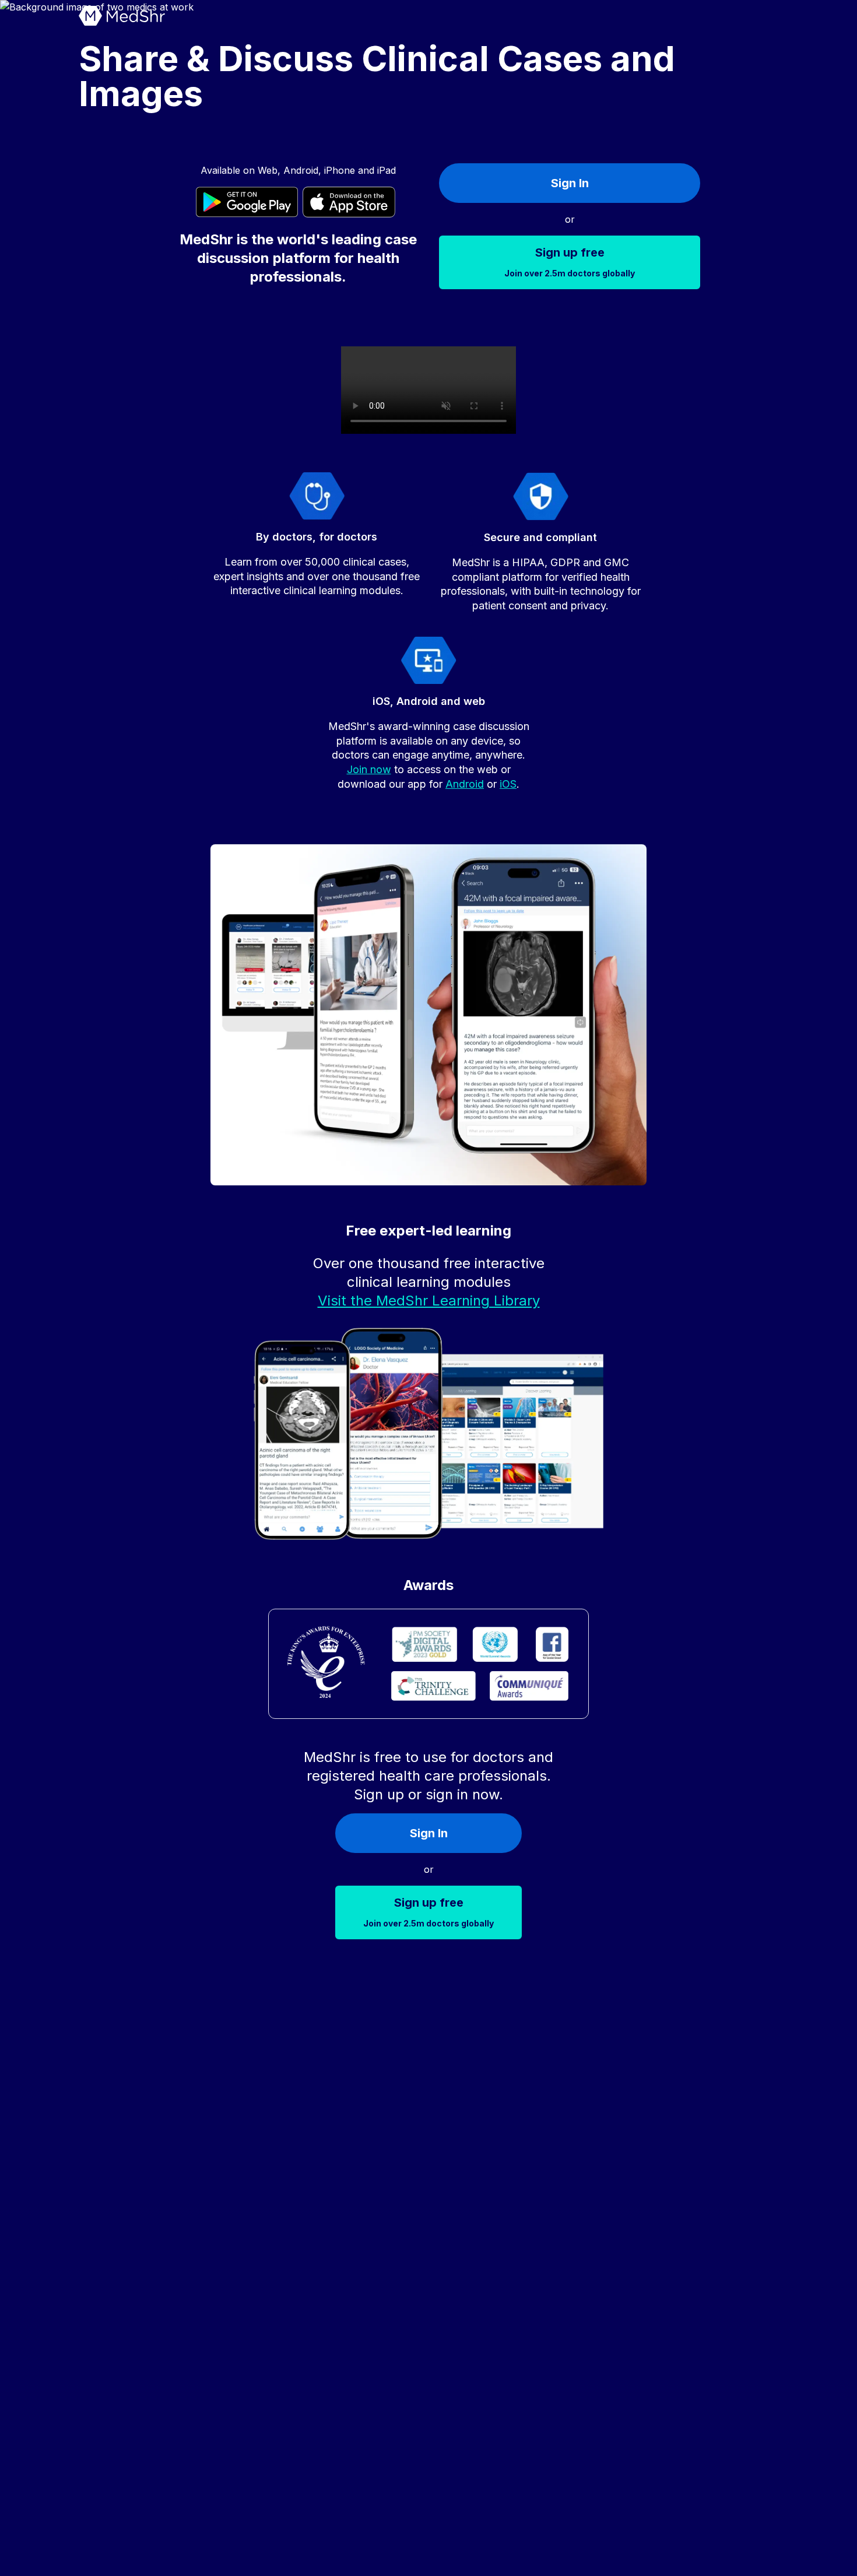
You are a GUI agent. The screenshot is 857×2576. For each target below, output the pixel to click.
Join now (369, 769)
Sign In (570, 183)
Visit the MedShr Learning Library (429, 1301)
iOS (508, 784)
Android (465, 784)
